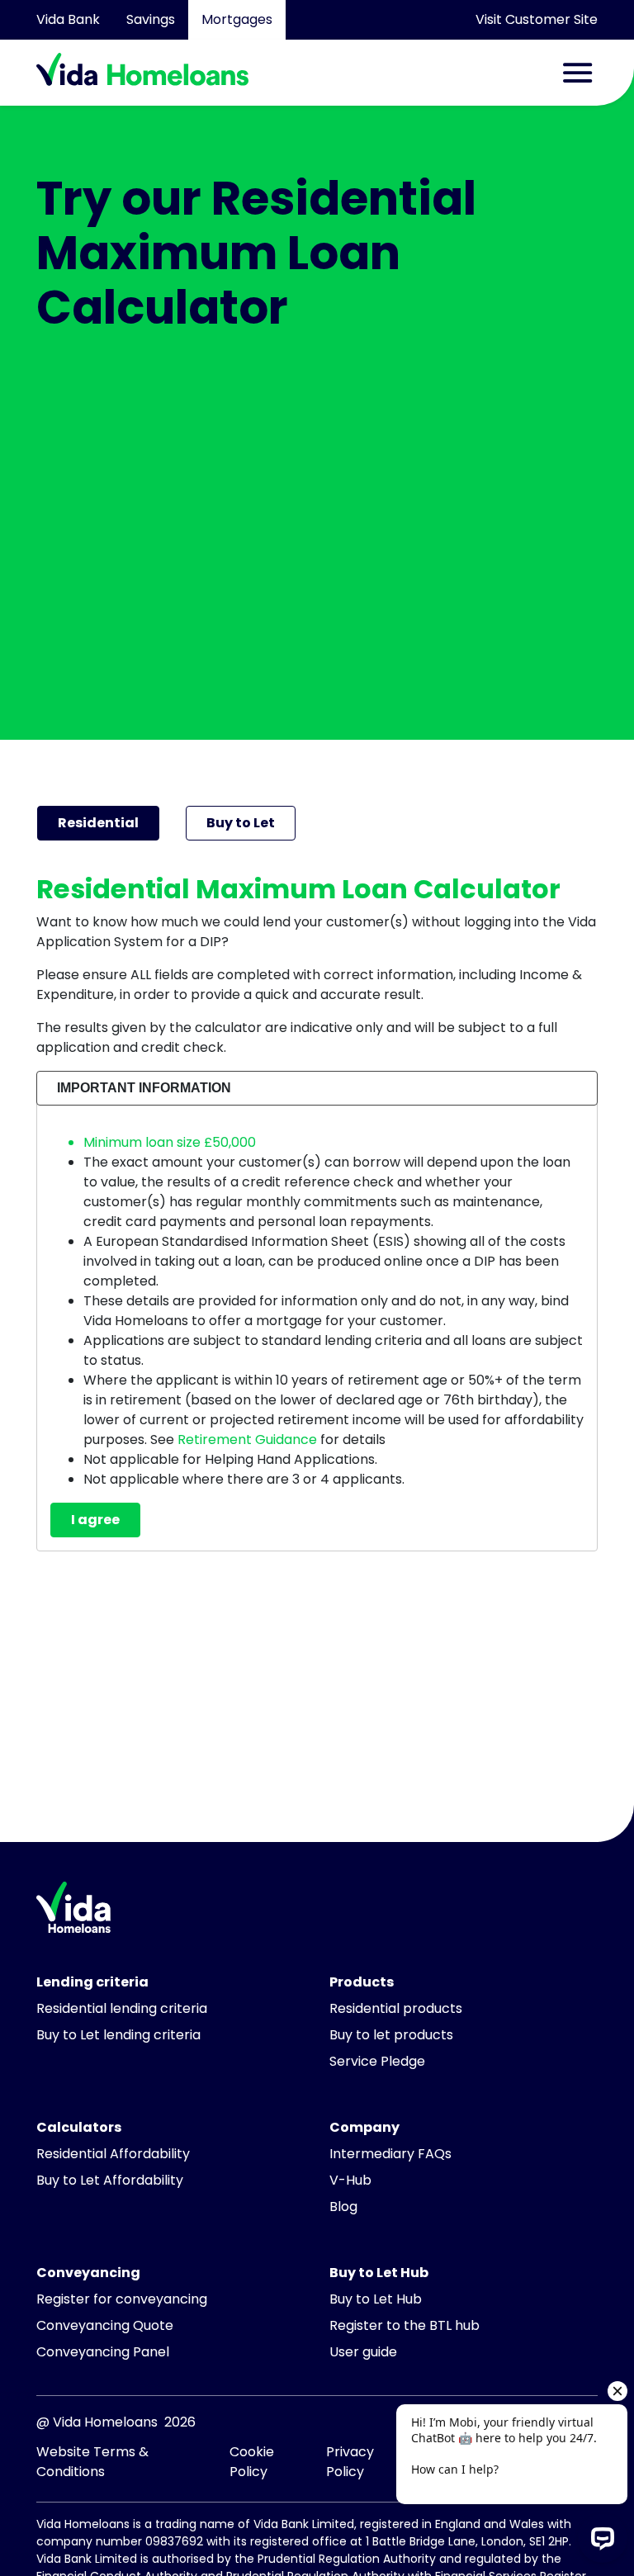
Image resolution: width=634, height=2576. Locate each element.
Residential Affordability (113, 2154)
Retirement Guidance (247, 1440)
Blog (343, 2207)
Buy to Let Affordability (110, 2180)
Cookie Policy (252, 2462)
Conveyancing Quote (105, 2325)
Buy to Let (241, 823)
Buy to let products (391, 2035)
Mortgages (237, 19)
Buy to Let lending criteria (118, 2035)
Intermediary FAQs (390, 2154)
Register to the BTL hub (405, 2325)
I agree (95, 1520)
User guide (363, 2352)
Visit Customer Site (537, 19)
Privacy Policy (350, 2462)
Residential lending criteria (122, 2008)
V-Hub (350, 2180)
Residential (98, 823)
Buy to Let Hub (376, 2299)
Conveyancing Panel (103, 2352)
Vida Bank (68, 19)
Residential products (396, 2008)
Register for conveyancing (122, 2299)
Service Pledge (377, 2061)
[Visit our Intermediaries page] (73, 1920)
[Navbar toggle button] (578, 73)
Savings (151, 19)
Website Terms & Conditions (92, 2462)
